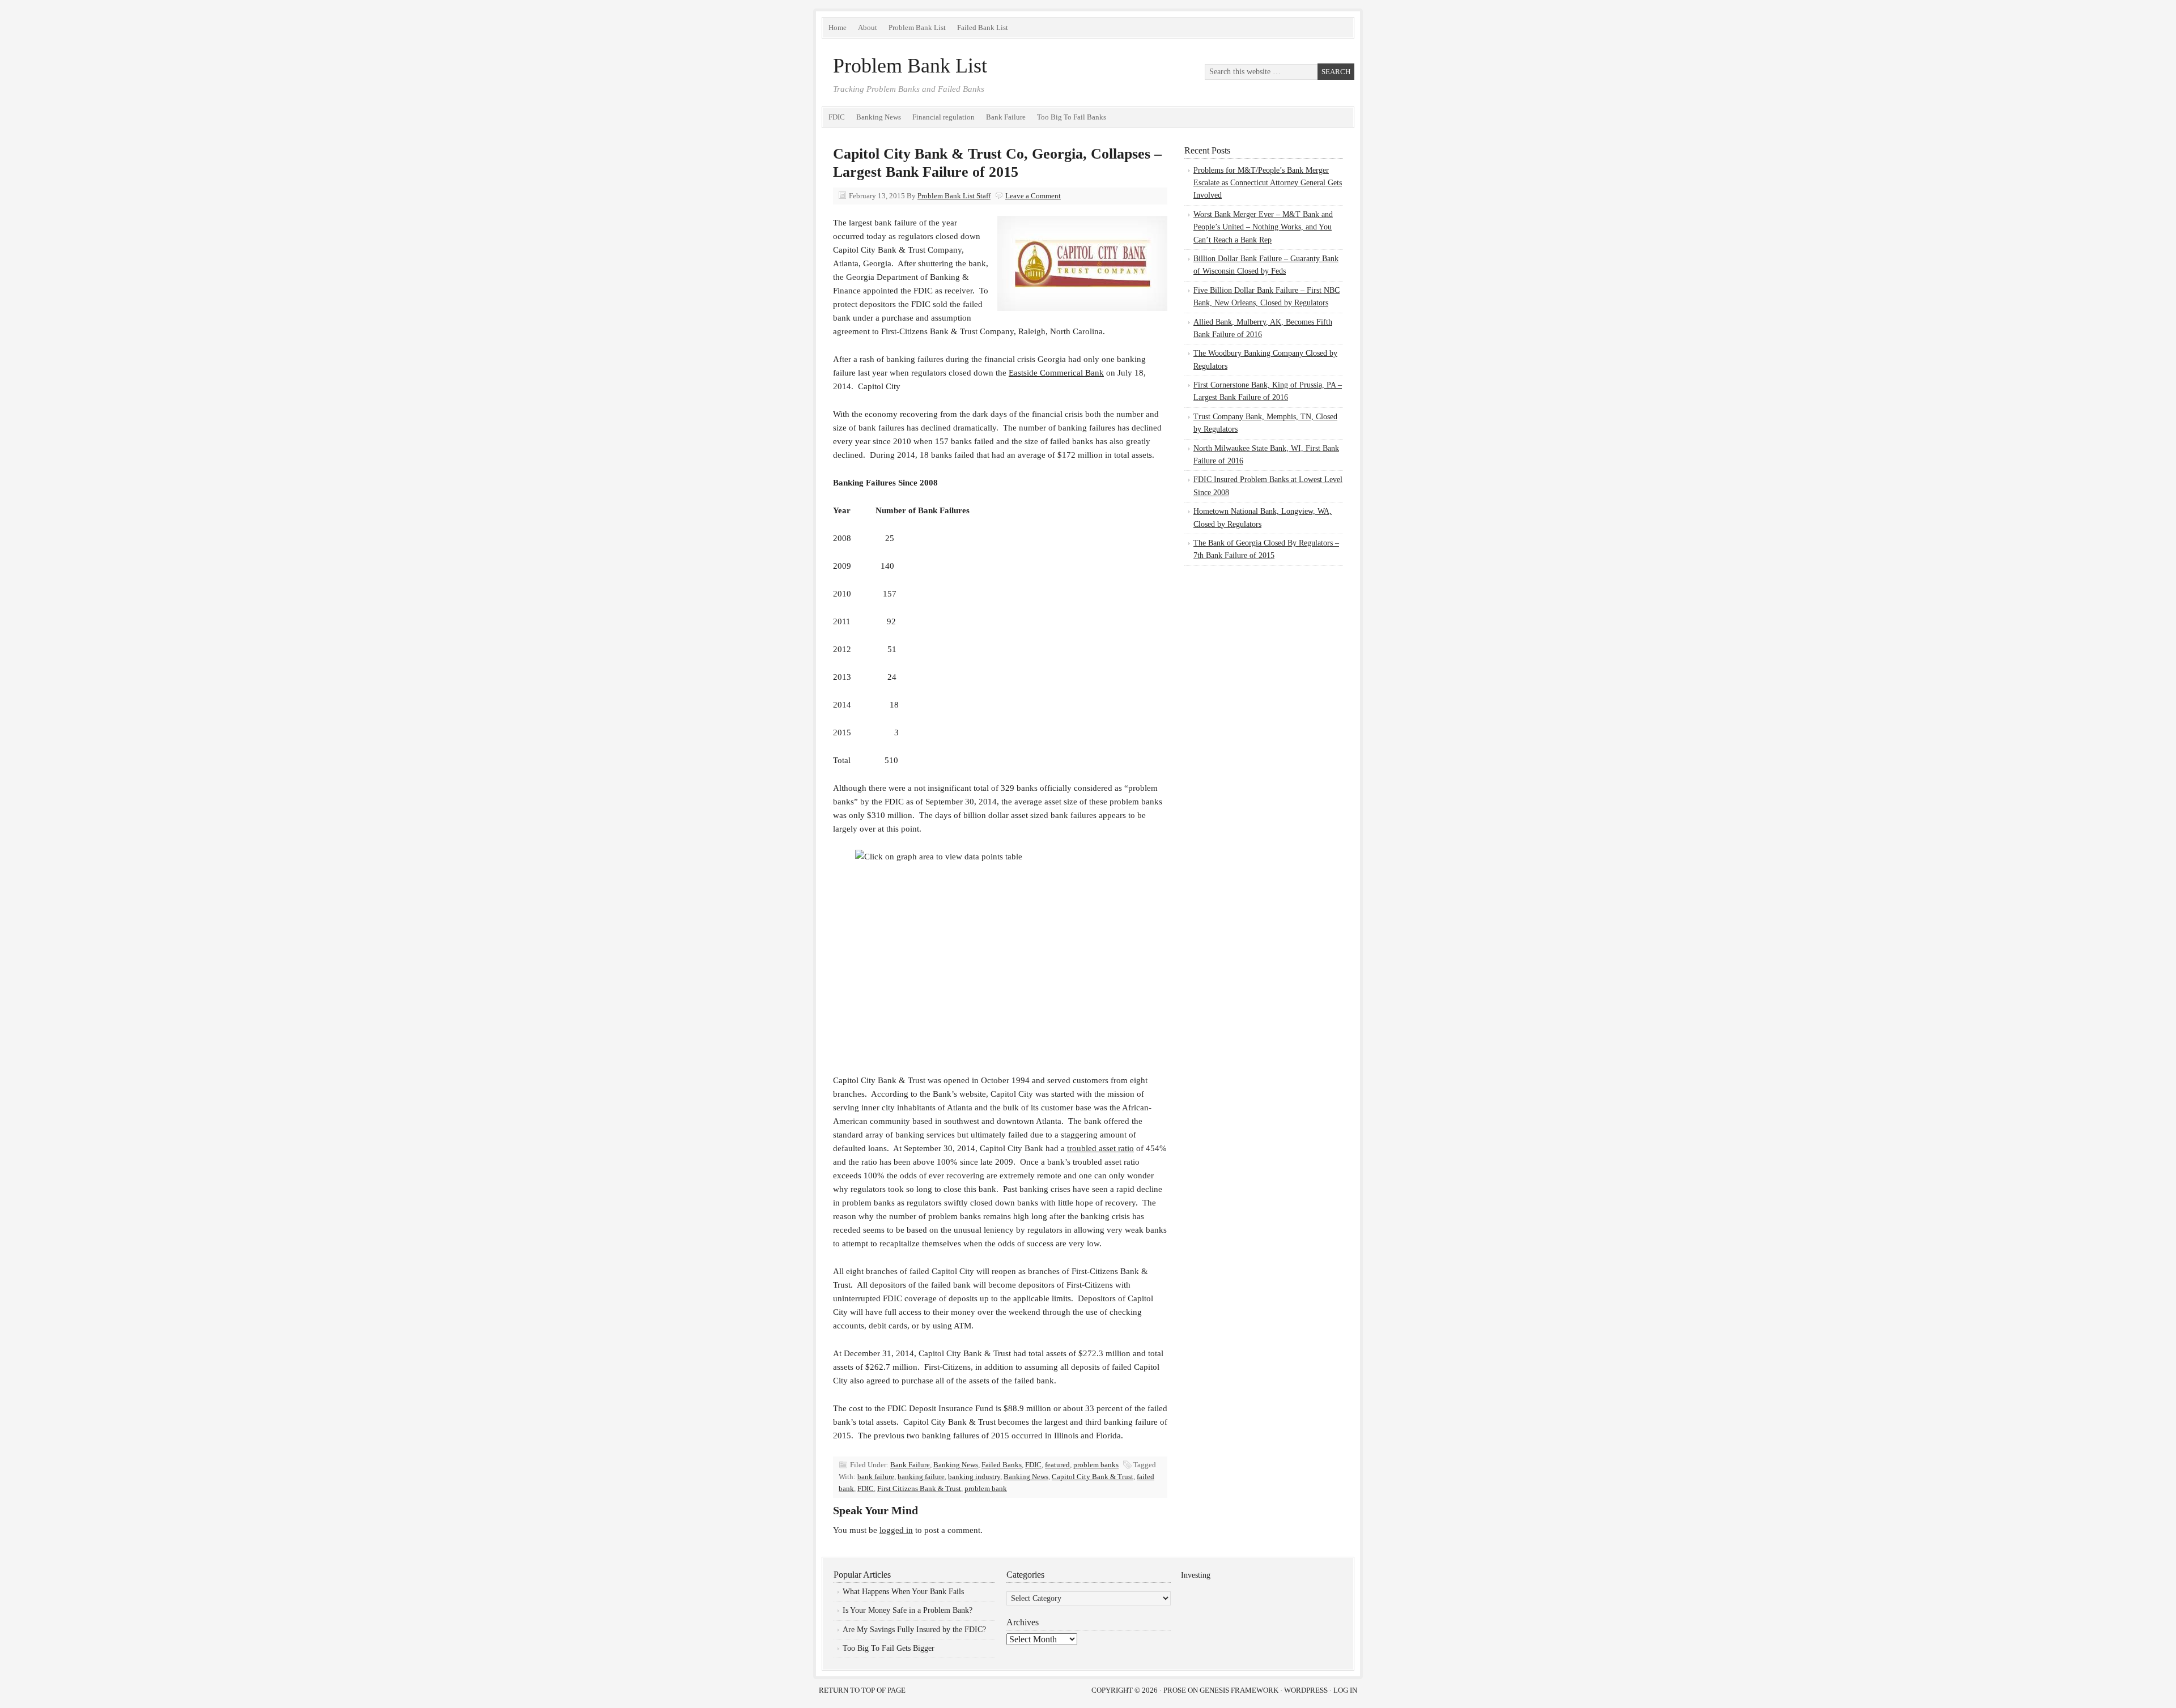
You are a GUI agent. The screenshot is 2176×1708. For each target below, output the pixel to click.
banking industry (974, 1477)
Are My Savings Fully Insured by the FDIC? (914, 1630)
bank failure (876, 1477)
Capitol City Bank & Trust (1093, 1477)
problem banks (1096, 1465)
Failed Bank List (983, 27)
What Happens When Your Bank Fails (903, 1592)
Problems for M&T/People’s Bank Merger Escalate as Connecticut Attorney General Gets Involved (1268, 183)
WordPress (1306, 1690)
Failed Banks (1002, 1465)
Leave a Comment (1033, 196)
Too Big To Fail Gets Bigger (889, 1648)
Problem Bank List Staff (954, 196)
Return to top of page (862, 1690)
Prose (1175, 1690)
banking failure (921, 1477)
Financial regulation (943, 117)
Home (838, 27)
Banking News (879, 117)
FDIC (837, 117)
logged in (896, 1530)
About (868, 27)
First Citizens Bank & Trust (919, 1488)
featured (1057, 1465)
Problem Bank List (917, 27)
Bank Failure (1006, 117)
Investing (1196, 1575)
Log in (1345, 1690)
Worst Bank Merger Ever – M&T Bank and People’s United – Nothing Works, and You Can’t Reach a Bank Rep (1263, 227)
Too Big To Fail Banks (1072, 117)
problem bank (986, 1488)
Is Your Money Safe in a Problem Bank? (908, 1610)
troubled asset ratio (1100, 1148)
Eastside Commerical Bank (1056, 373)
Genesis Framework (1239, 1690)
